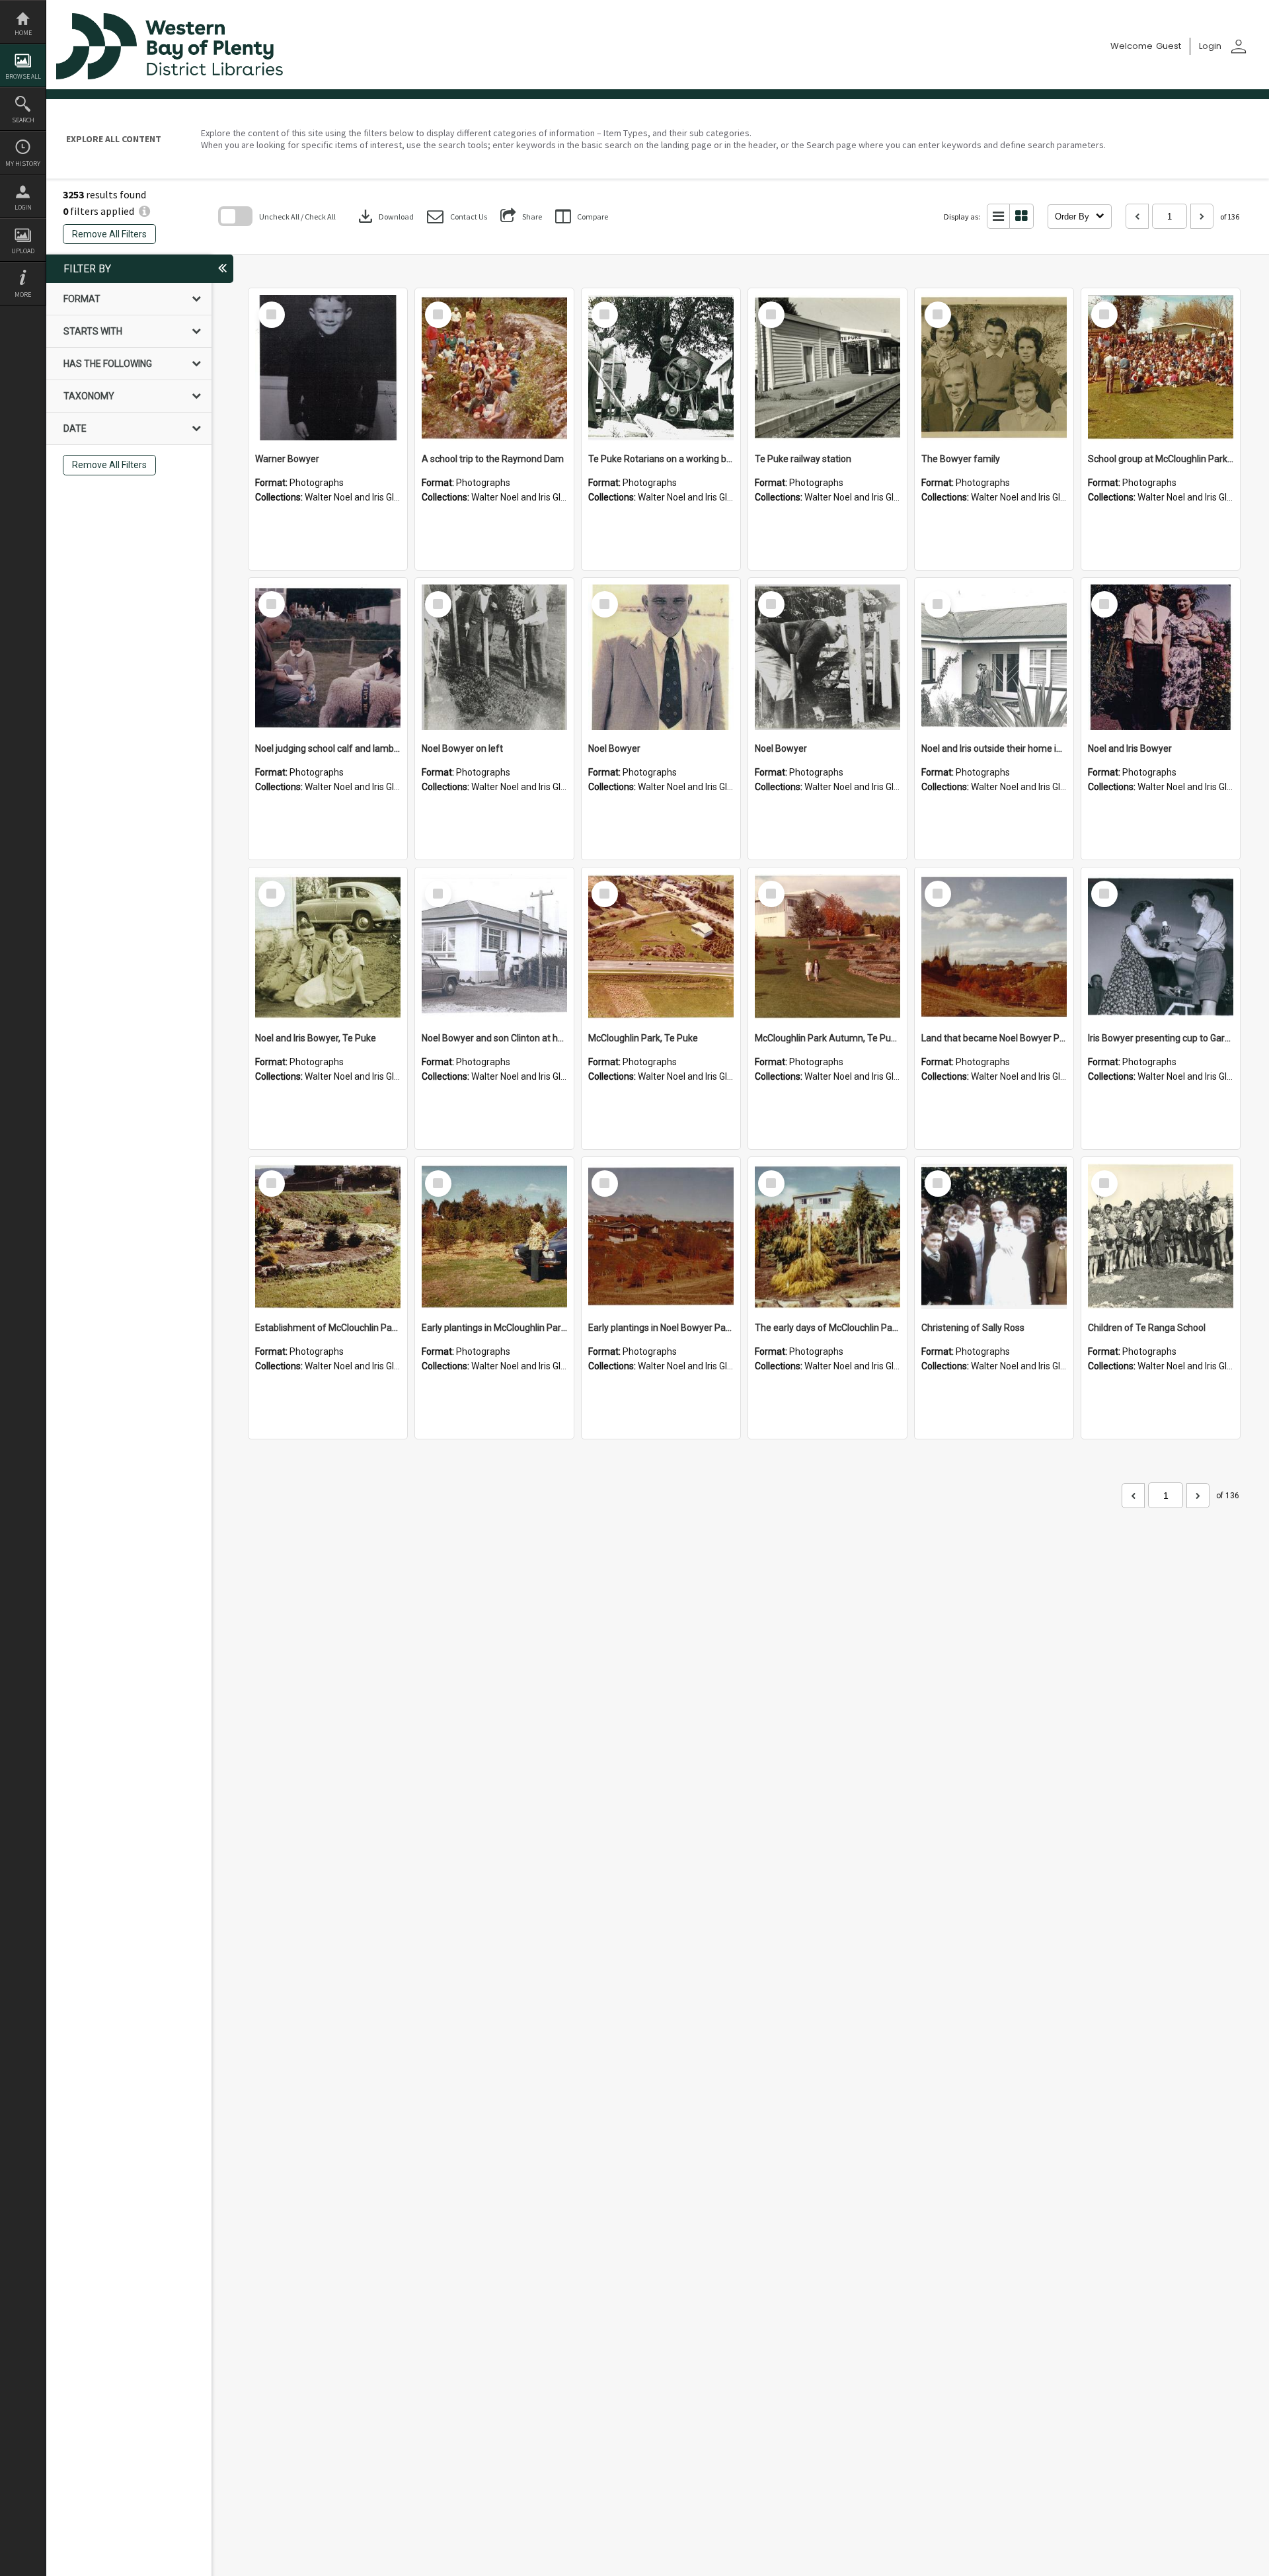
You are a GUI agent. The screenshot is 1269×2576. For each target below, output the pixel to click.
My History (23, 164)
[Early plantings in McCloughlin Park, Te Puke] (494, 1236)
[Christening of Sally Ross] (994, 1236)
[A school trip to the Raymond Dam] (494, 368)
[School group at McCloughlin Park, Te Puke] (1161, 368)
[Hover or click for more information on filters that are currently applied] (144, 211)
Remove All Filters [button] (109, 234)
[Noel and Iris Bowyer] (1161, 657)
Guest (1169, 46)
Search (23, 120)
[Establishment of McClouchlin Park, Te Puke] (328, 1236)
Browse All (23, 76)
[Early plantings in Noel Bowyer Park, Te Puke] (661, 1236)
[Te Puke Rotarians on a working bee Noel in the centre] (661, 368)
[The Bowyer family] (994, 368)
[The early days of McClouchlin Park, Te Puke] (827, 1236)
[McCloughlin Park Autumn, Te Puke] (827, 947)
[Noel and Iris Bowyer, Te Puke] (328, 947)
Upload (23, 251)
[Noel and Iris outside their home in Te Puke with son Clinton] (994, 657)
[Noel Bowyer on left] (494, 657)
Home (23, 33)
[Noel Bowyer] (661, 657)
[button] (457, 217)
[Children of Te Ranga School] (1161, 1236)
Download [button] (385, 216)
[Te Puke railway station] (827, 368)
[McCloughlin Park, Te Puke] (661, 947)
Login (23, 207)
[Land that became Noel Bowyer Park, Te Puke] (994, 947)
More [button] (23, 295)
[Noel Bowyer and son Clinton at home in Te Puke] (494, 947)
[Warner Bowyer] (328, 368)
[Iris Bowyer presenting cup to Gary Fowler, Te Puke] (1161, 947)
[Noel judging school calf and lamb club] (328, 657)
